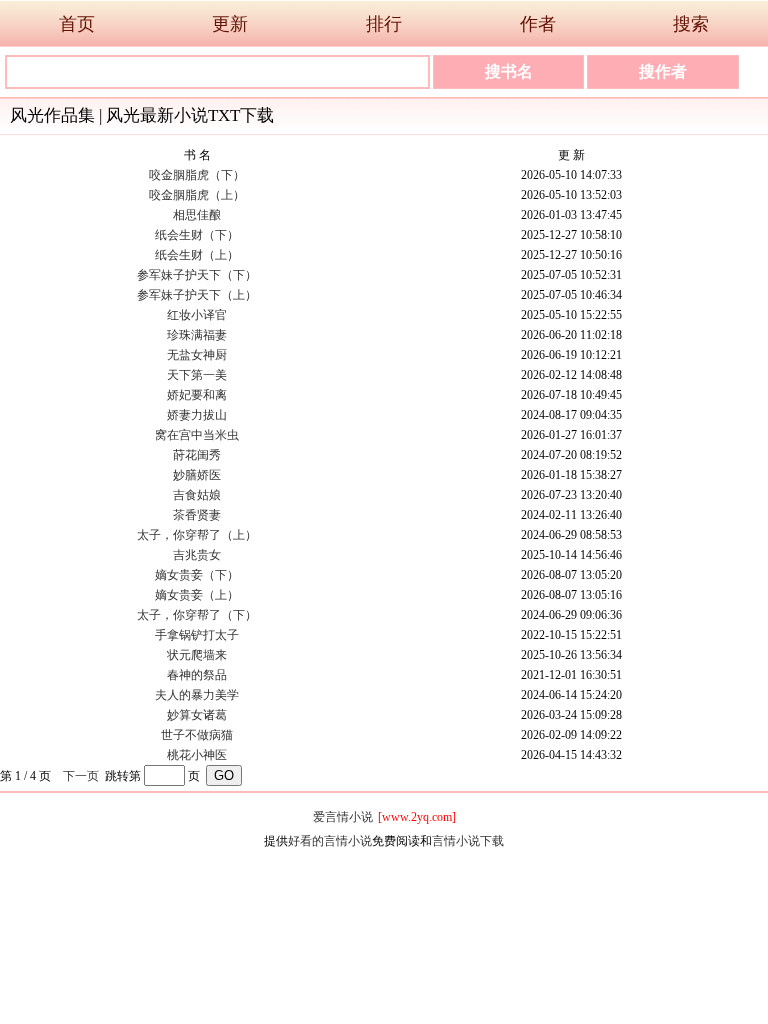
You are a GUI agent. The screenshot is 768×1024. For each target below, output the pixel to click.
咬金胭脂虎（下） (197, 175)
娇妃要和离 (197, 395)
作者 (538, 24)
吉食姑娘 (197, 495)
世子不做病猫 (197, 735)
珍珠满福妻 (197, 335)
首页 (77, 24)
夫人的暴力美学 (197, 695)
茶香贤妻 (197, 515)
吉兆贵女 (197, 555)
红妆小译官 (197, 315)
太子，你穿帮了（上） (197, 535)
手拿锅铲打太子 (197, 635)
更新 (230, 24)
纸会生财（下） (197, 235)
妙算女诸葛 (197, 715)
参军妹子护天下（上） (197, 295)
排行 (384, 24)
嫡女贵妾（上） (197, 595)
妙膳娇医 (197, 475)
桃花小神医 (197, 755)
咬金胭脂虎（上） (197, 195)
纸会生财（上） (197, 255)
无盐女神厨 (197, 355)
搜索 (691, 24)
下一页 (81, 776)
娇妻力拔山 (197, 415)
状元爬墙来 (197, 655)
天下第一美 (197, 375)
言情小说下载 (468, 841)
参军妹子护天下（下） (197, 275)
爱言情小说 (343, 817)
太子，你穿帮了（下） (197, 615)
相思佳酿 (197, 215)
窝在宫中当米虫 (197, 435)
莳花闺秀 (197, 455)
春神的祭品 (197, 675)
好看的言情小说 (330, 841)
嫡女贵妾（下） (197, 575)
